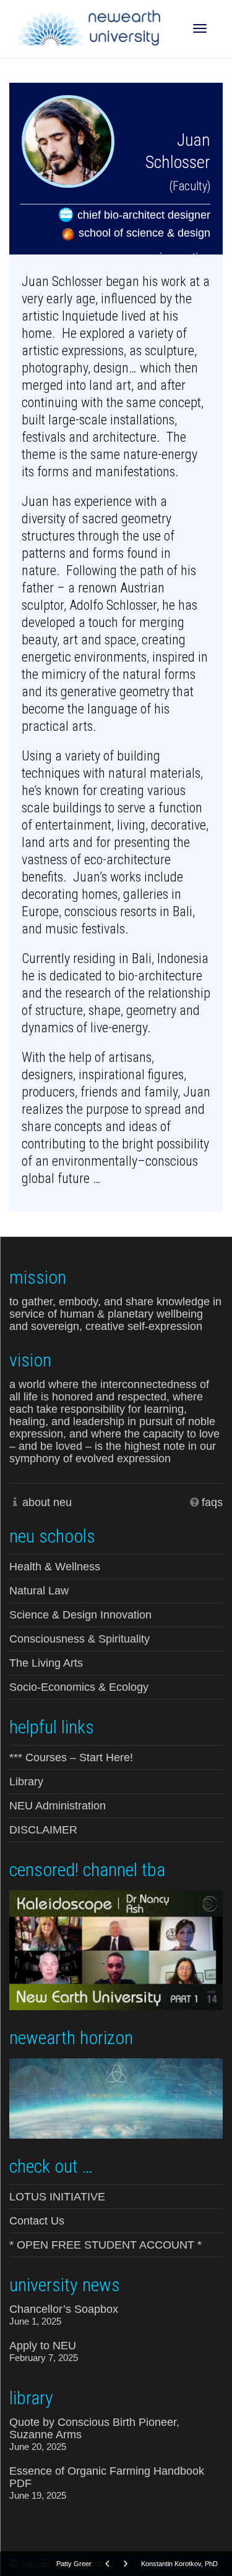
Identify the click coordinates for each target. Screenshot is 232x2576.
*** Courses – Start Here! (71, 1757)
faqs (212, 1502)
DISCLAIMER (43, 1830)
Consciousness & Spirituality (79, 1639)
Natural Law (39, 1591)
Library (26, 1782)
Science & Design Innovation (80, 1615)
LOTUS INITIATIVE (57, 2197)
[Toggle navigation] (200, 28)
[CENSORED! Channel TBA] (116, 1949)
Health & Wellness (55, 1567)
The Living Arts (46, 1663)
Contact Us (37, 2221)
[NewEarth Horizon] (116, 2097)
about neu (47, 1502)
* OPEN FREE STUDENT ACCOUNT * (105, 2245)
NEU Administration (58, 1806)
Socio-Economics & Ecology (79, 1687)
